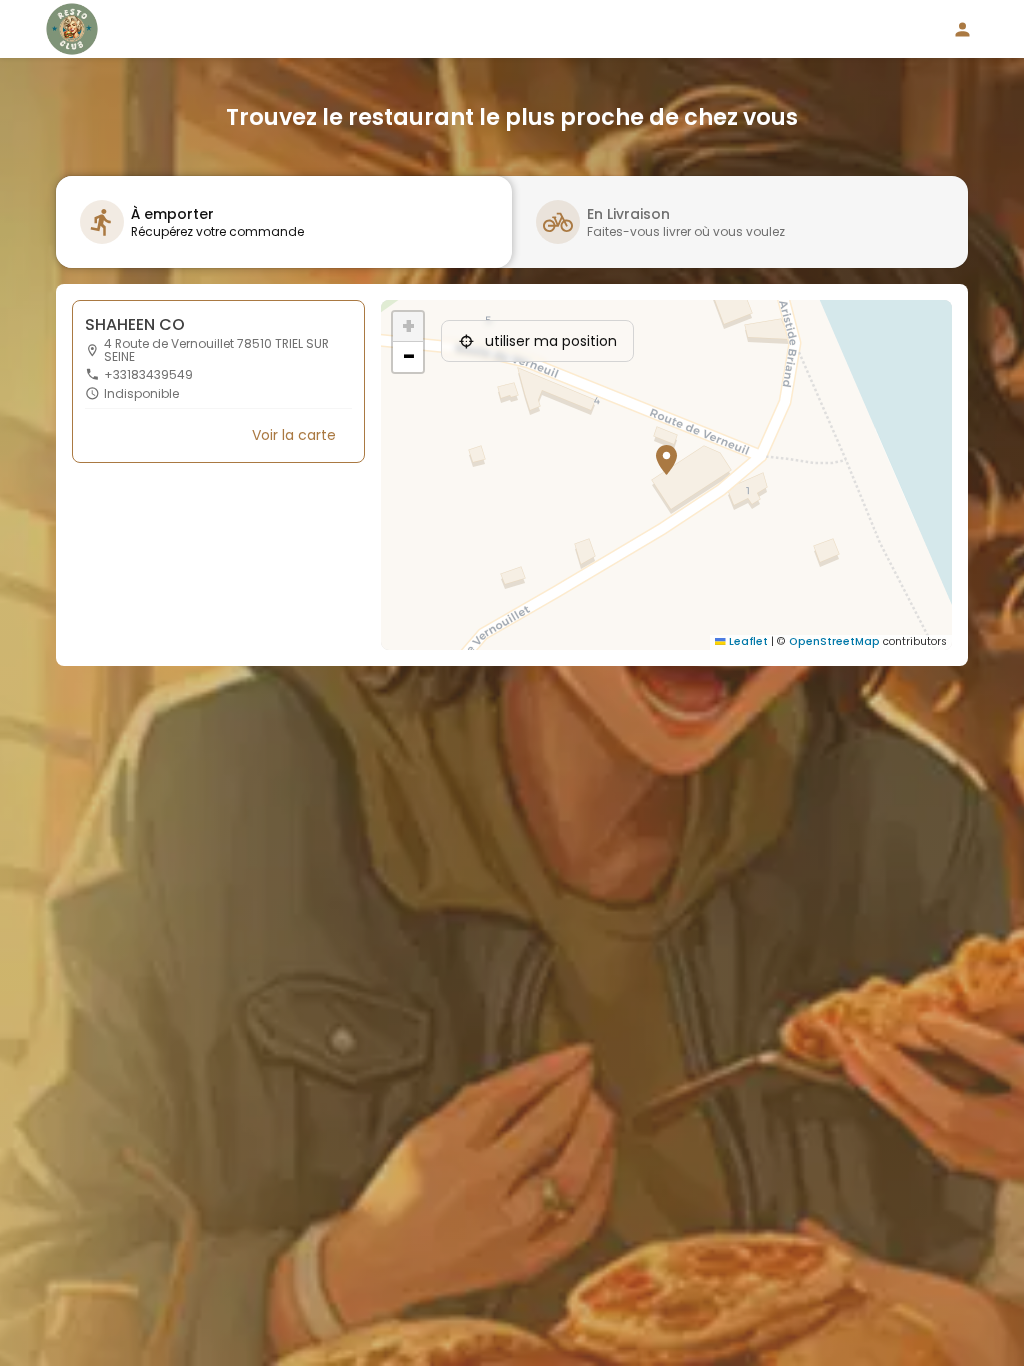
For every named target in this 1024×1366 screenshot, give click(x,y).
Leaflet (747, 641)
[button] (658, 451)
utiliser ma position (551, 341)
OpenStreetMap (834, 641)
